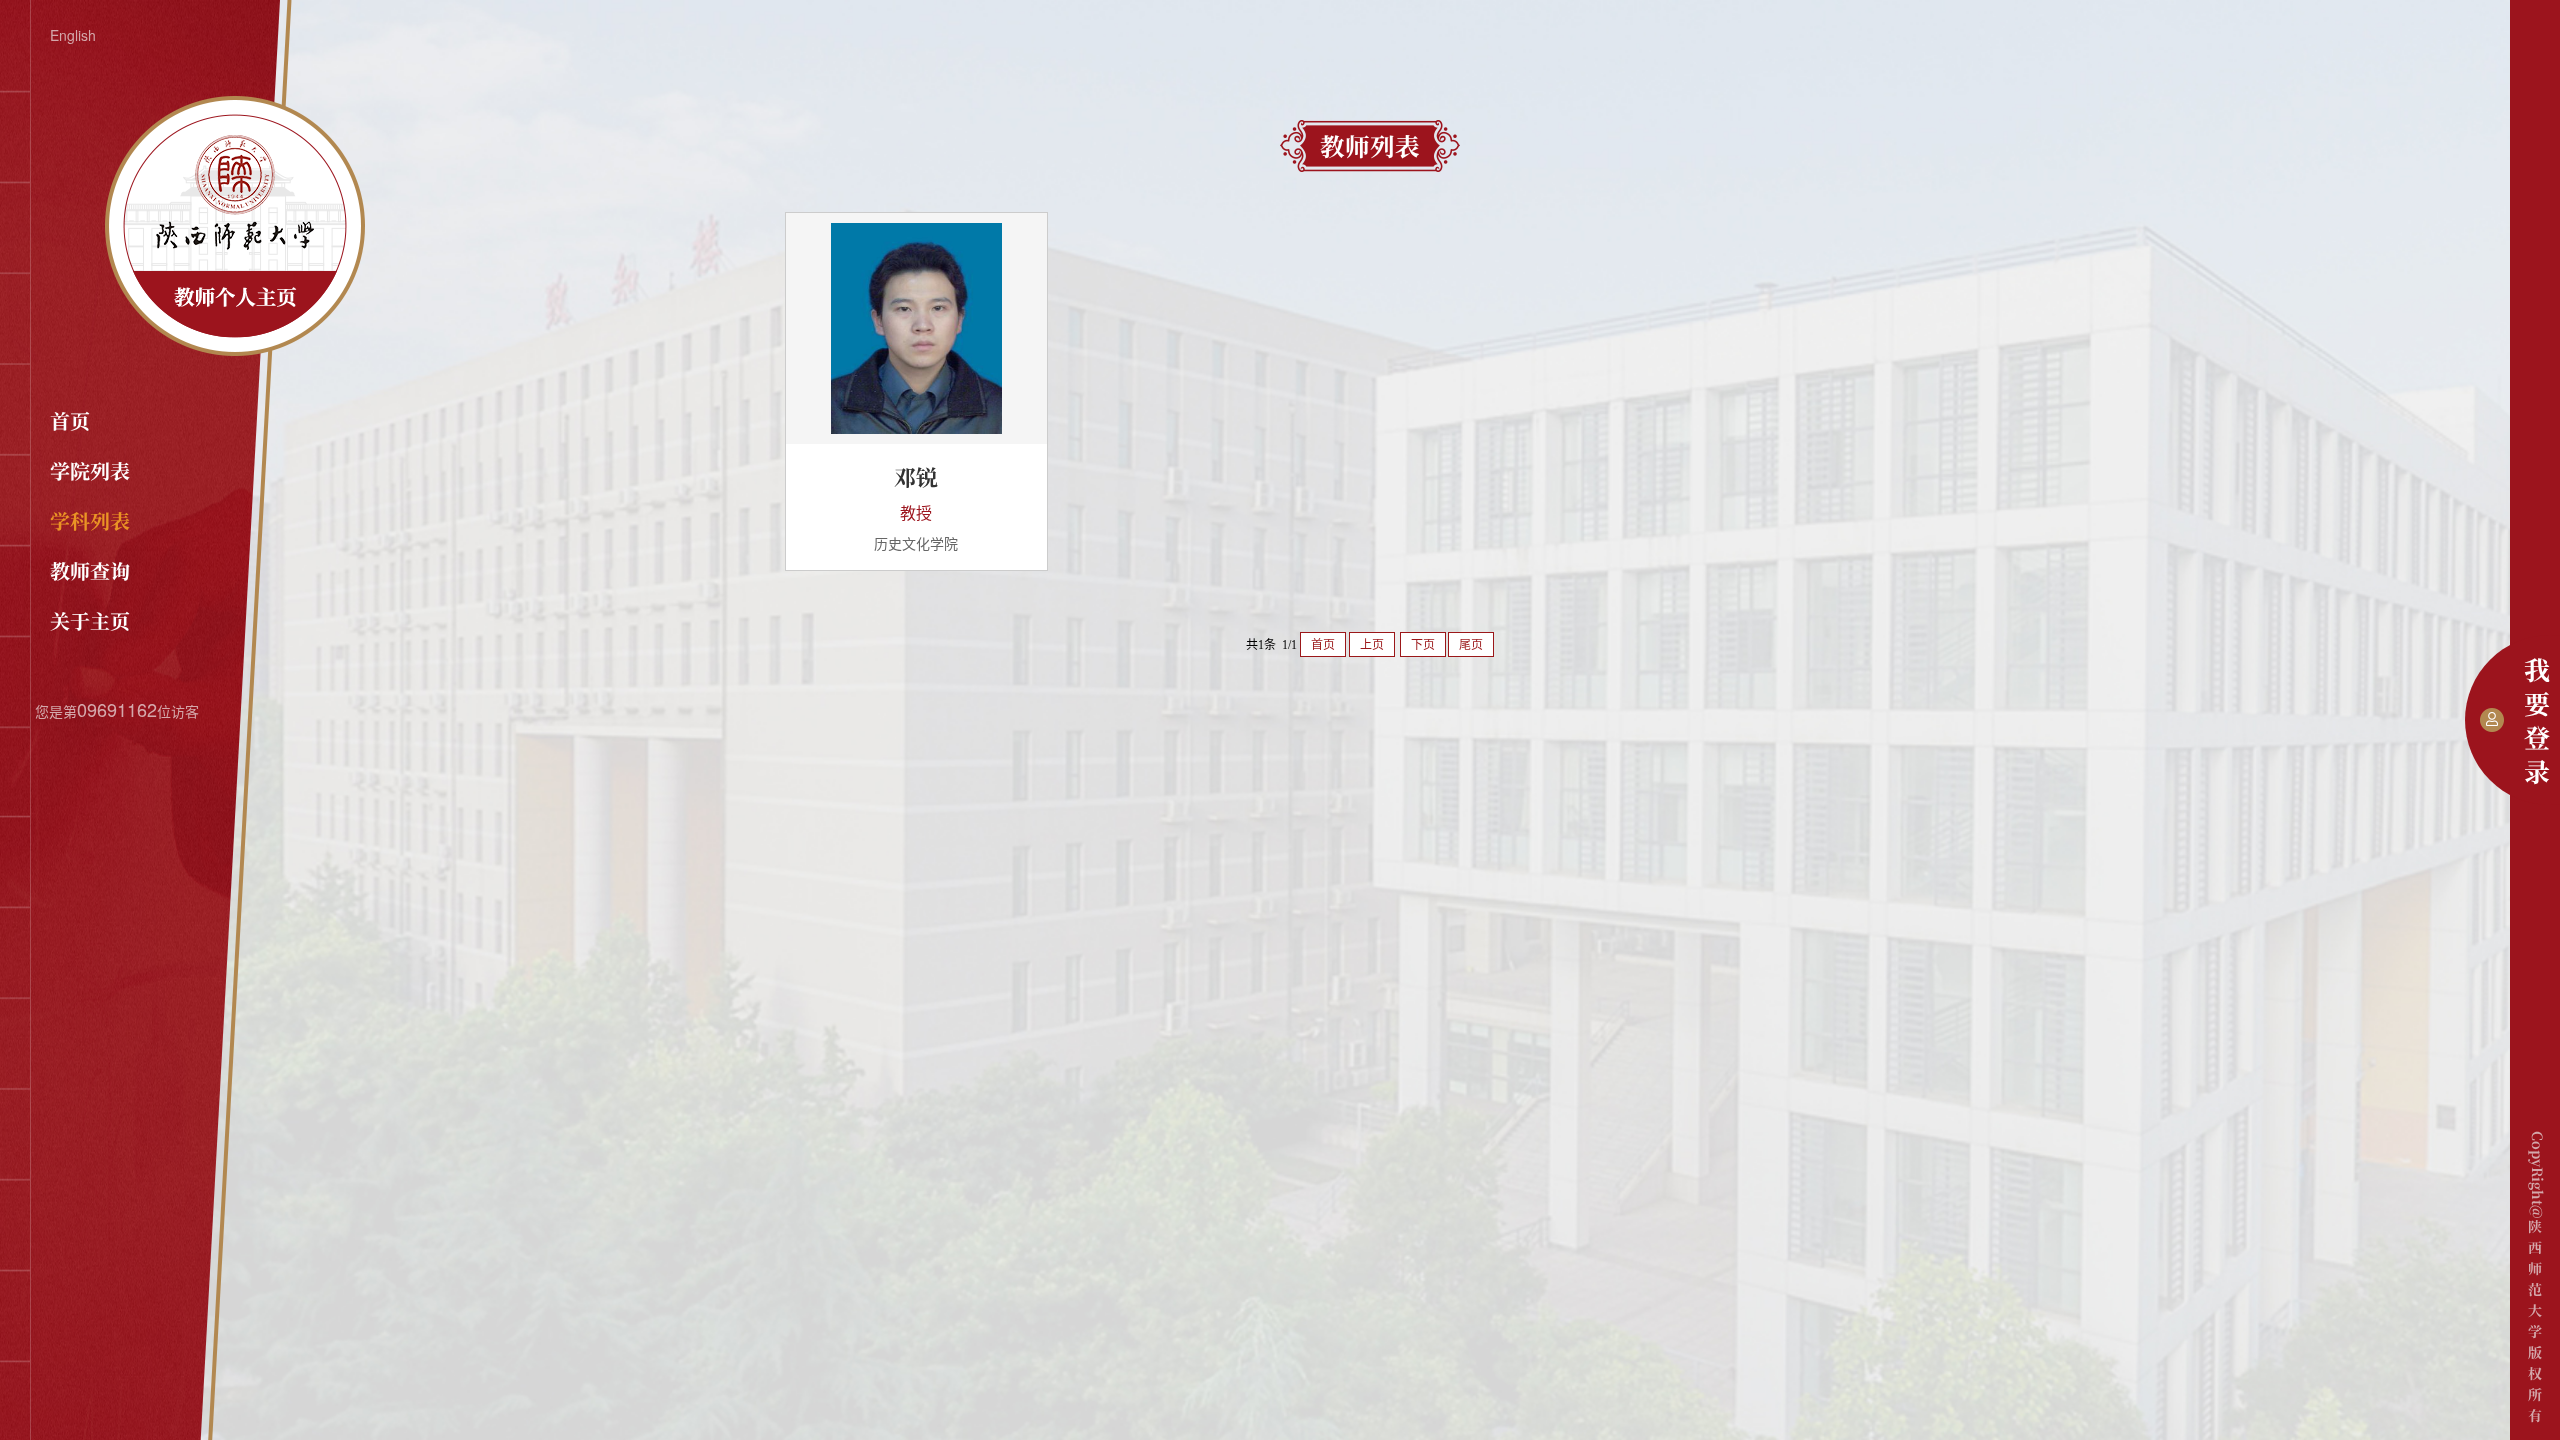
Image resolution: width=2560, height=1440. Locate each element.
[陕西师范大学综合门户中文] (235, 350)
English (73, 35)
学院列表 (90, 470)
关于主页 (90, 620)
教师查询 (90, 570)
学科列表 (90, 520)
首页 (70, 420)
